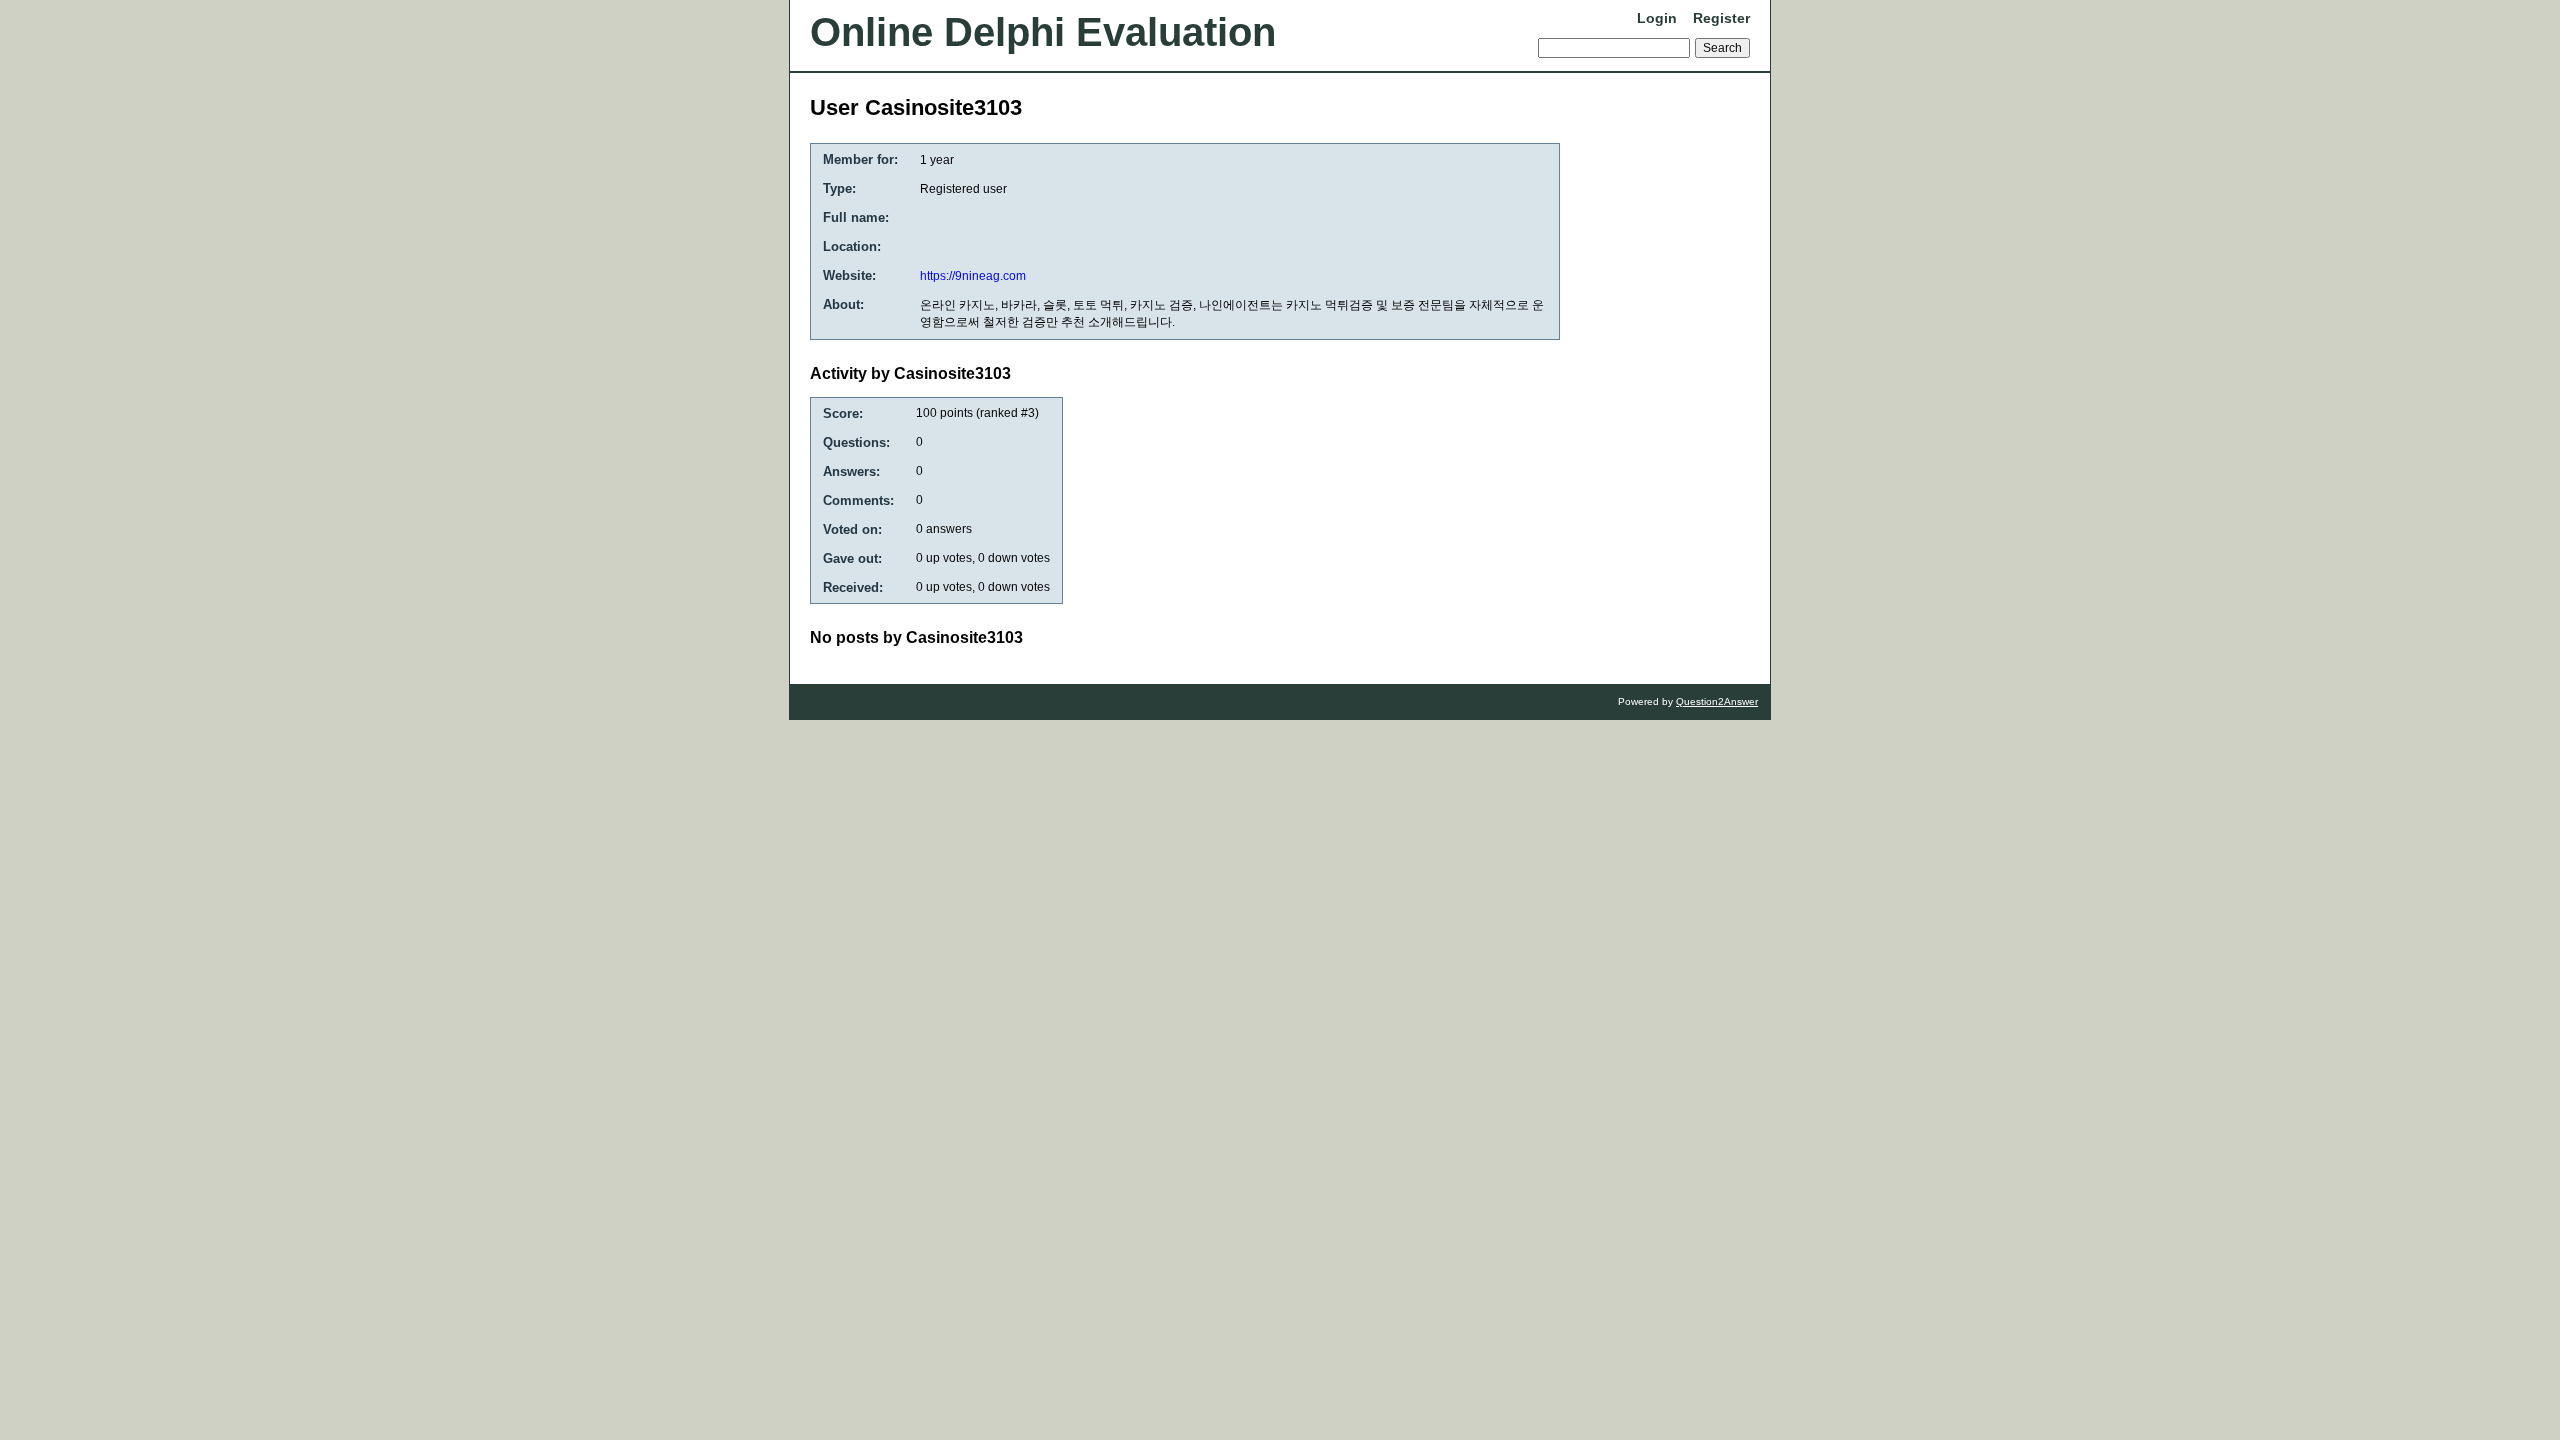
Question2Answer (1717, 701)
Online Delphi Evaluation (1043, 32)
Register (1721, 18)
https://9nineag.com (973, 276)
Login (1657, 18)
